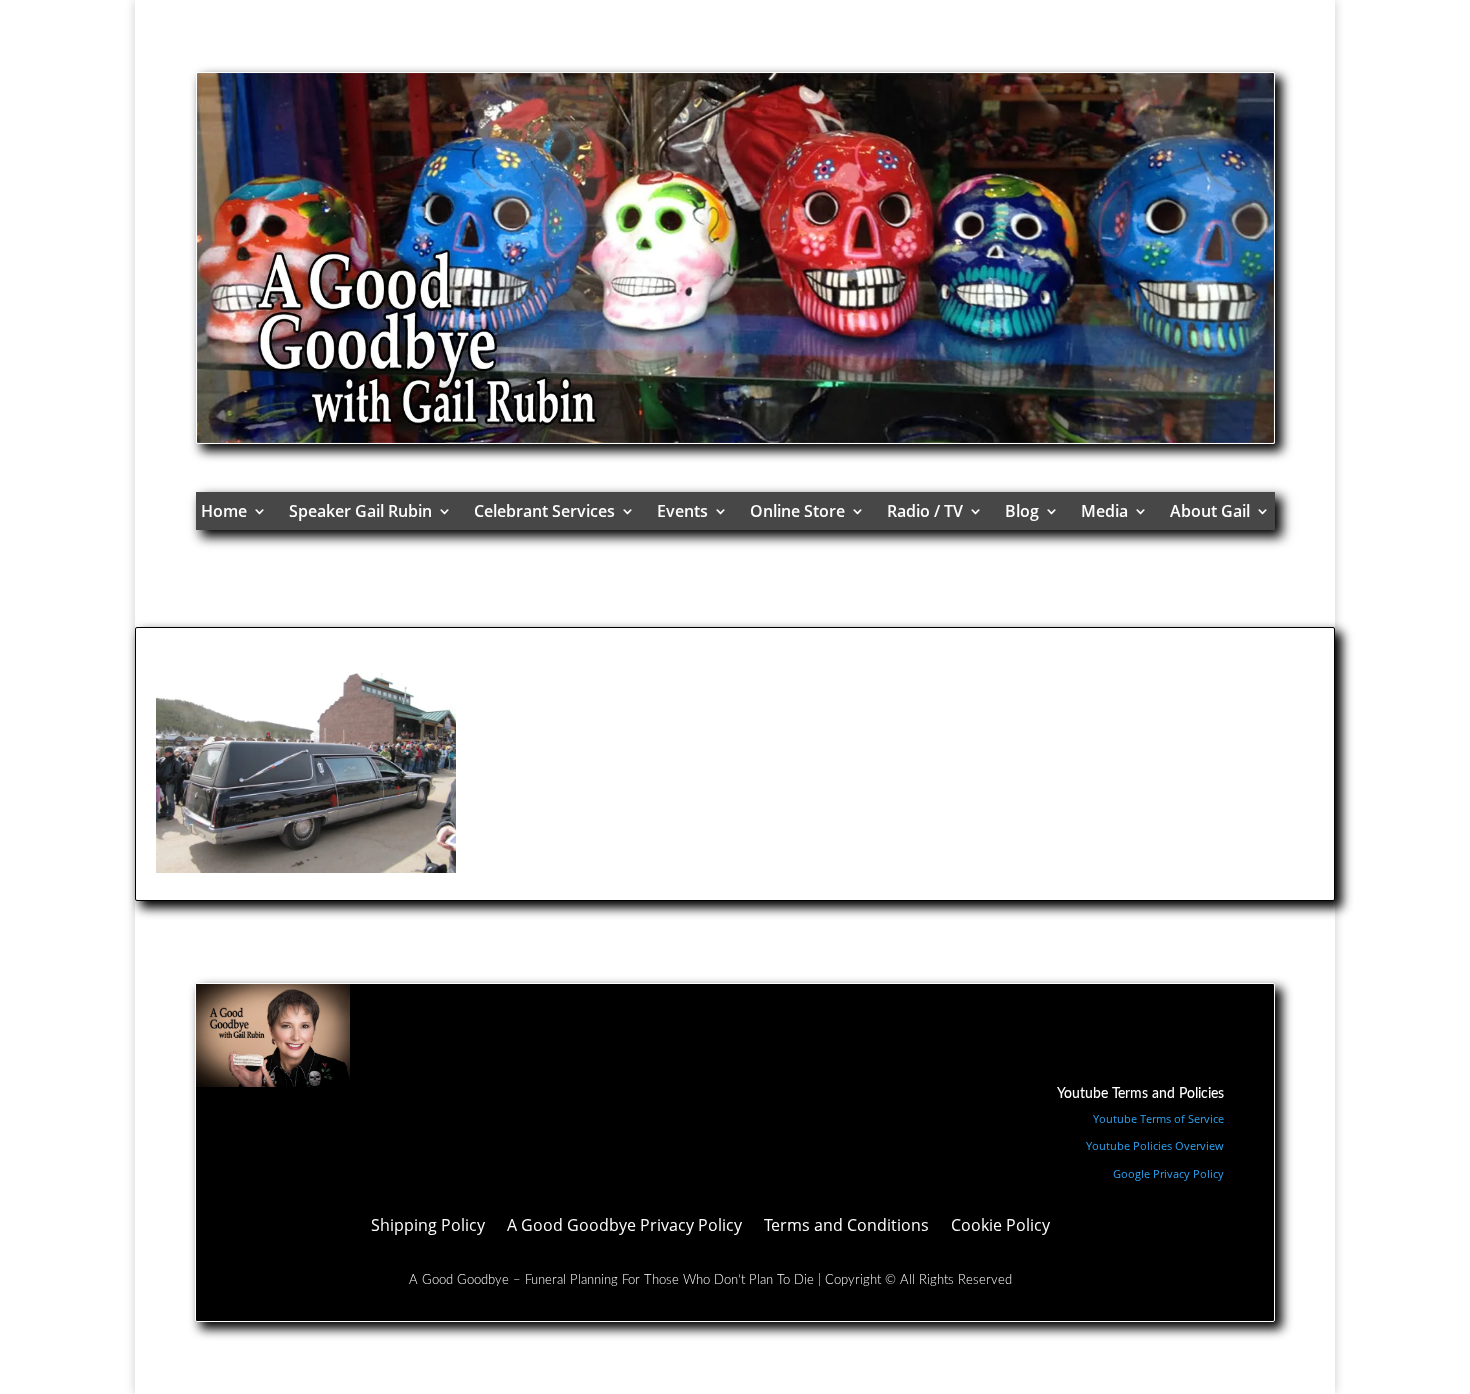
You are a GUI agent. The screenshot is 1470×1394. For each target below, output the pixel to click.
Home (224, 511)
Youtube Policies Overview (1155, 1145)
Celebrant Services (544, 511)
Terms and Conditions (846, 1227)
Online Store (797, 511)
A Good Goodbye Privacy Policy (624, 1227)
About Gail (1210, 511)
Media (1104, 511)
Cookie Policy (1000, 1227)
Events (682, 511)
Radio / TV (925, 511)
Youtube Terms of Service (1158, 1118)
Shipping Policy (428, 1227)
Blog (1022, 511)
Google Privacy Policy (1168, 1173)
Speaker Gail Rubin (360, 511)
